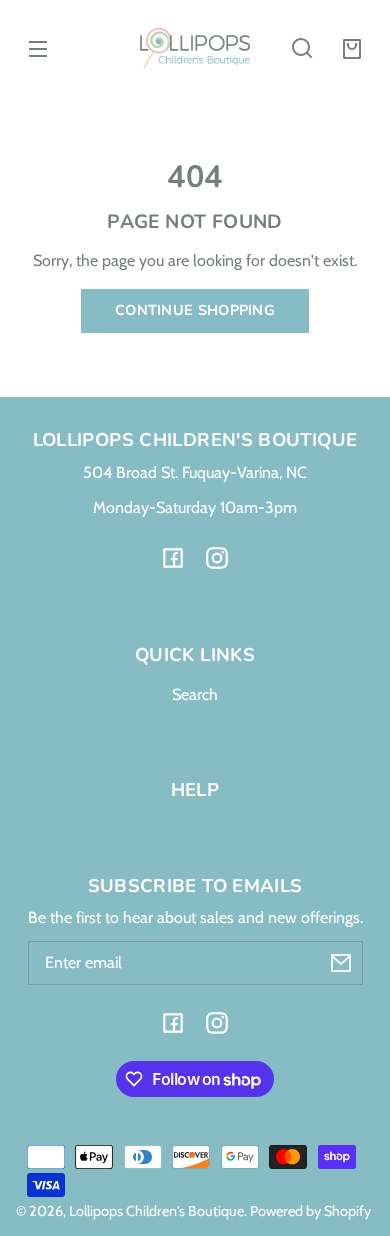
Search (195, 694)
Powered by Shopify (310, 1211)
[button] (302, 48)
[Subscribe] (341, 963)
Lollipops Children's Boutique (156, 1211)
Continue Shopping (195, 310)
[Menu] (38, 48)
